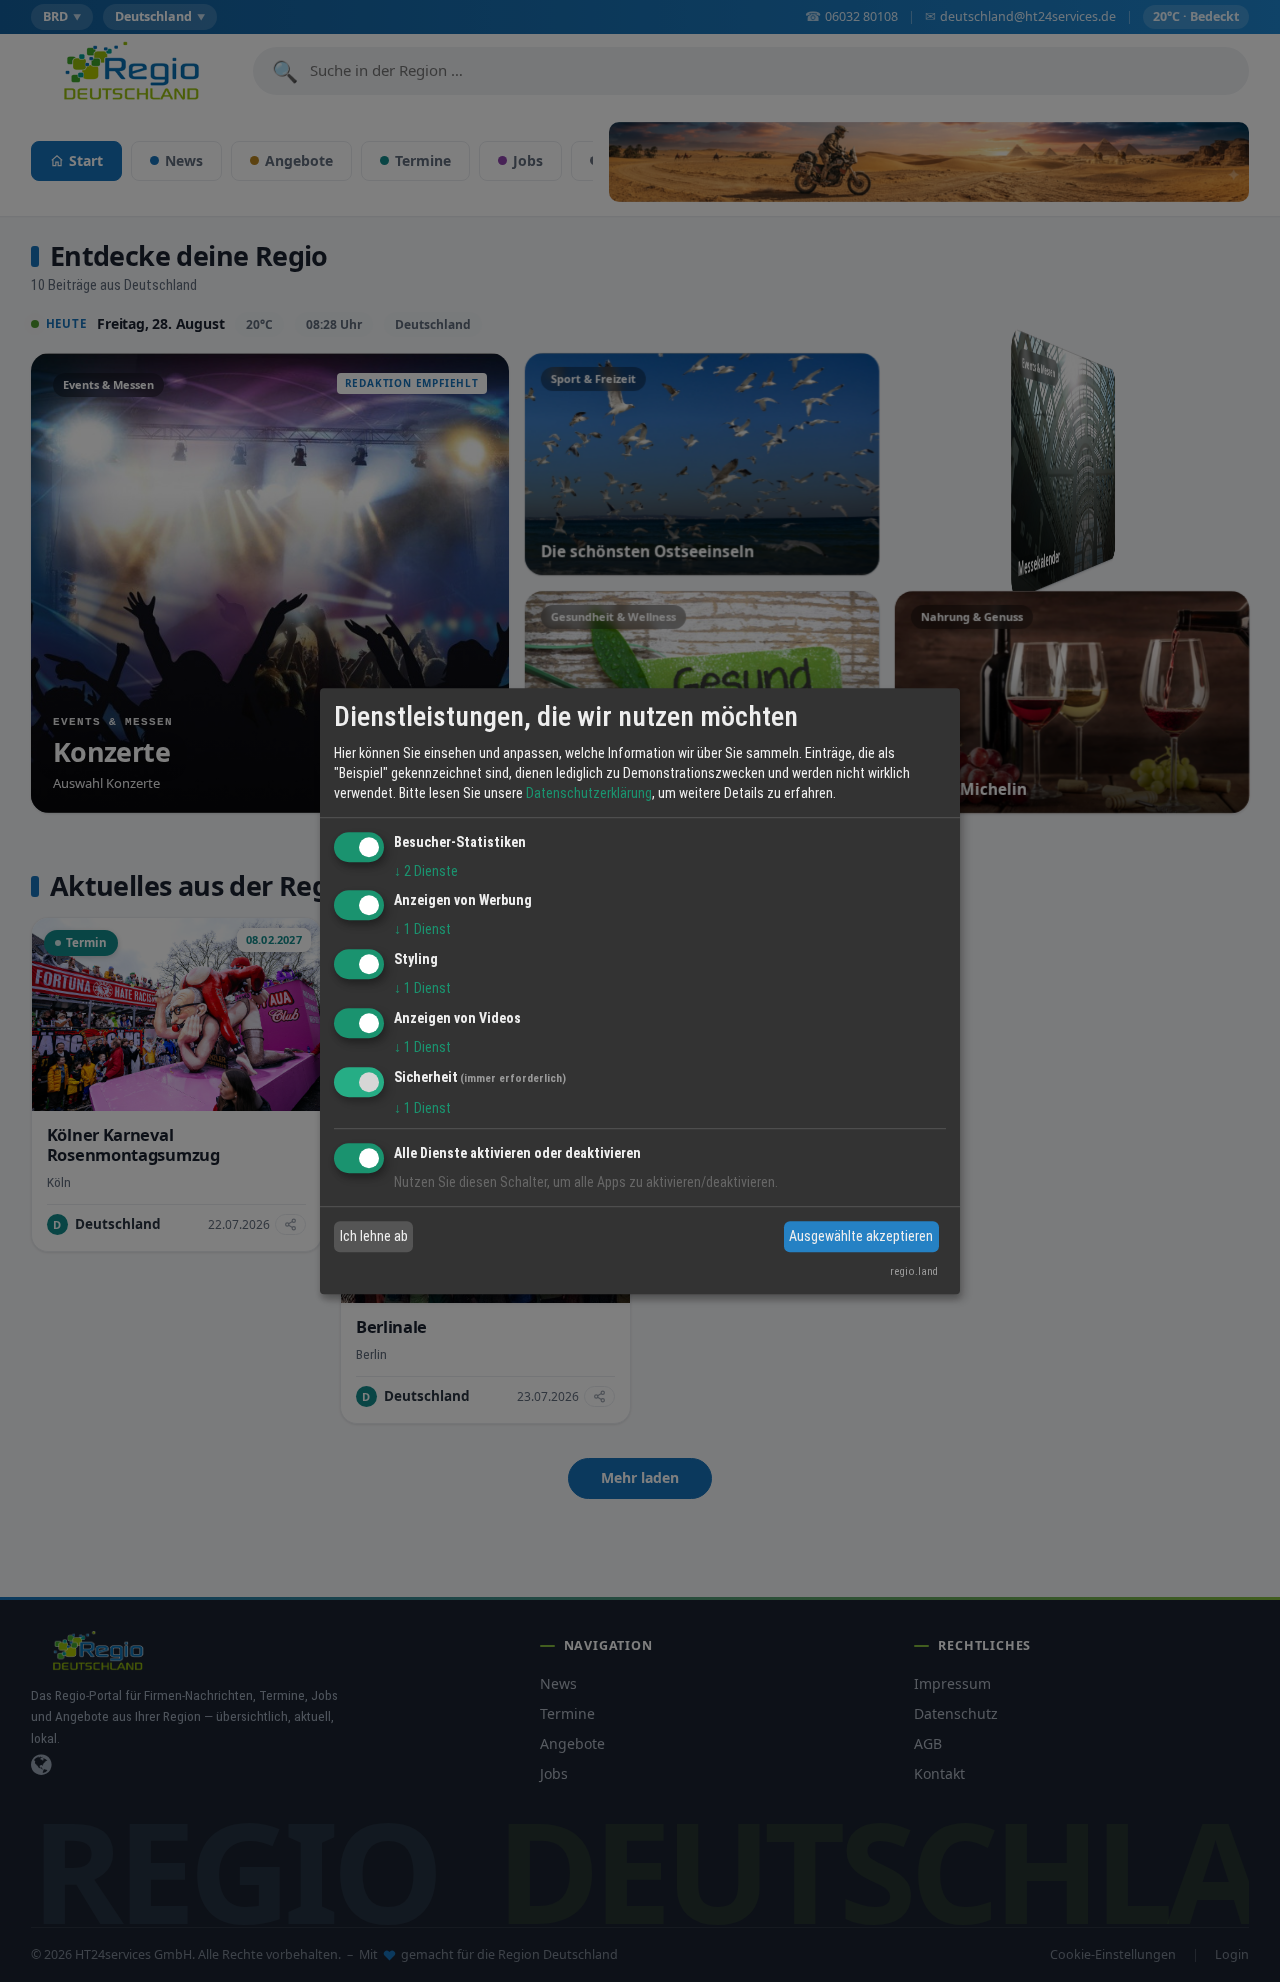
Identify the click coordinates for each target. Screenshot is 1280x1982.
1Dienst (422, 930)
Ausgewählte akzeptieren (861, 1236)
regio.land (914, 1271)
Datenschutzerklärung (589, 793)
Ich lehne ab (374, 1236)
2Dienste (426, 871)
